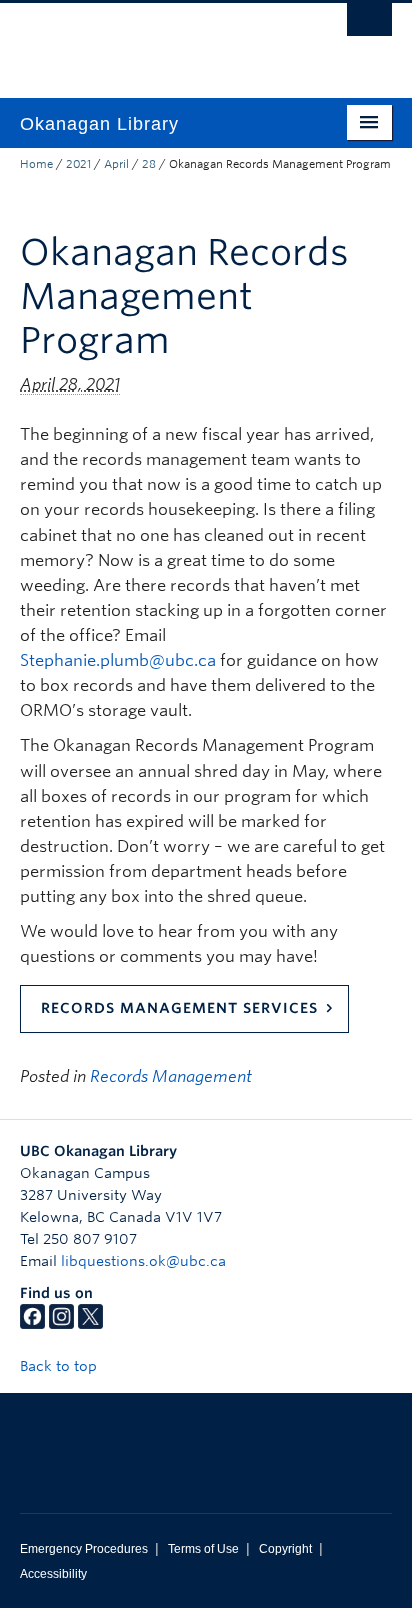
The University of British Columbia (150, 41)
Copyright (285, 1549)
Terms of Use (203, 1549)
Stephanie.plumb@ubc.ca (118, 660)
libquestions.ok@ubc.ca (143, 1261)
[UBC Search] (369, 25)
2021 (78, 164)
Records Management (171, 1076)
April (116, 164)
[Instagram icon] (61, 1324)
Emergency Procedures (84, 1549)
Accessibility (53, 1574)
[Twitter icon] (90, 1324)
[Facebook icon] (32, 1324)
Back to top (60, 1366)
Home (36, 164)
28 (149, 164)
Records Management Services (179, 1008)
